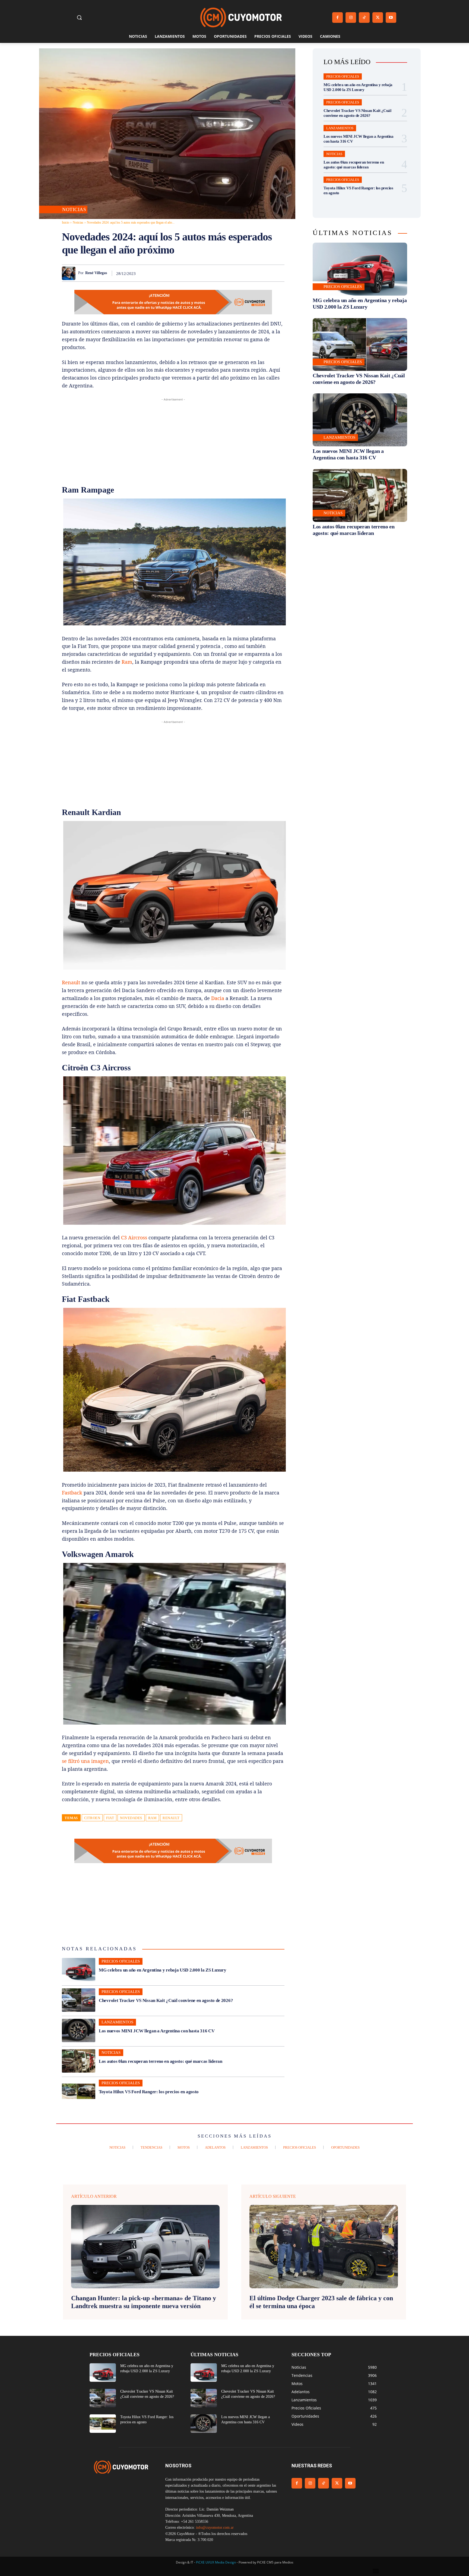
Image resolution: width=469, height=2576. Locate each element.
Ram (127, 662)
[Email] (253, 273)
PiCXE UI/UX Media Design (216, 2562)
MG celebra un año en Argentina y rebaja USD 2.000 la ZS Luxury (162, 1970)
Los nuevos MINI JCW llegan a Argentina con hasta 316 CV (157, 2031)
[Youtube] (391, 18)
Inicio (66, 222)
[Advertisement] (173, 440)
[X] (378, 18)
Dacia (218, 998)
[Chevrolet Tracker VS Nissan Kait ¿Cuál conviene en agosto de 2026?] (79, 2000)
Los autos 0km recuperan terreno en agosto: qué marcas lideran (161, 2061)
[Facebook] (338, 18)
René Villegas (96, 273)
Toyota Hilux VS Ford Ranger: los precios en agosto (149, 2092)
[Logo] (241, 18)
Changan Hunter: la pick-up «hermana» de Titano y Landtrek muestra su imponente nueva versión (144, 2302)
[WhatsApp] (229, 273)
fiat (110, 1818)
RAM (153, 1818)
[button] (79, 17)
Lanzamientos (117, 2022)
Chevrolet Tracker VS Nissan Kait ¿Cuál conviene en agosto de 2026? (166, 2000)
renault (171, 1818)
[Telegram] (266, 273)
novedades (131, 1818)
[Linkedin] (241, 273)
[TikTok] (364, 18)
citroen (92, 1818)
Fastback (72, 1493)
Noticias (74, 209)
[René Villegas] (70, 273)
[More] (279, 273)
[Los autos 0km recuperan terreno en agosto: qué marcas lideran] (79, 2061)
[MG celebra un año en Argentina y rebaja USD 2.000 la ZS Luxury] (79, 1970)
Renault (71, 982)
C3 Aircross (134, 1237)
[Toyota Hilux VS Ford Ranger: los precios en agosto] (79, 2091)
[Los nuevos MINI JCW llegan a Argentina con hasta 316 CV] (79, 2030)
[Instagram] (351, 18)
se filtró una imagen (85, 1761)
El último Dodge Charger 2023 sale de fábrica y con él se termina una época (321, 2302)
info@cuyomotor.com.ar (215, 2528)
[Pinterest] (216, 273)
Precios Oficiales (121, 1961)
